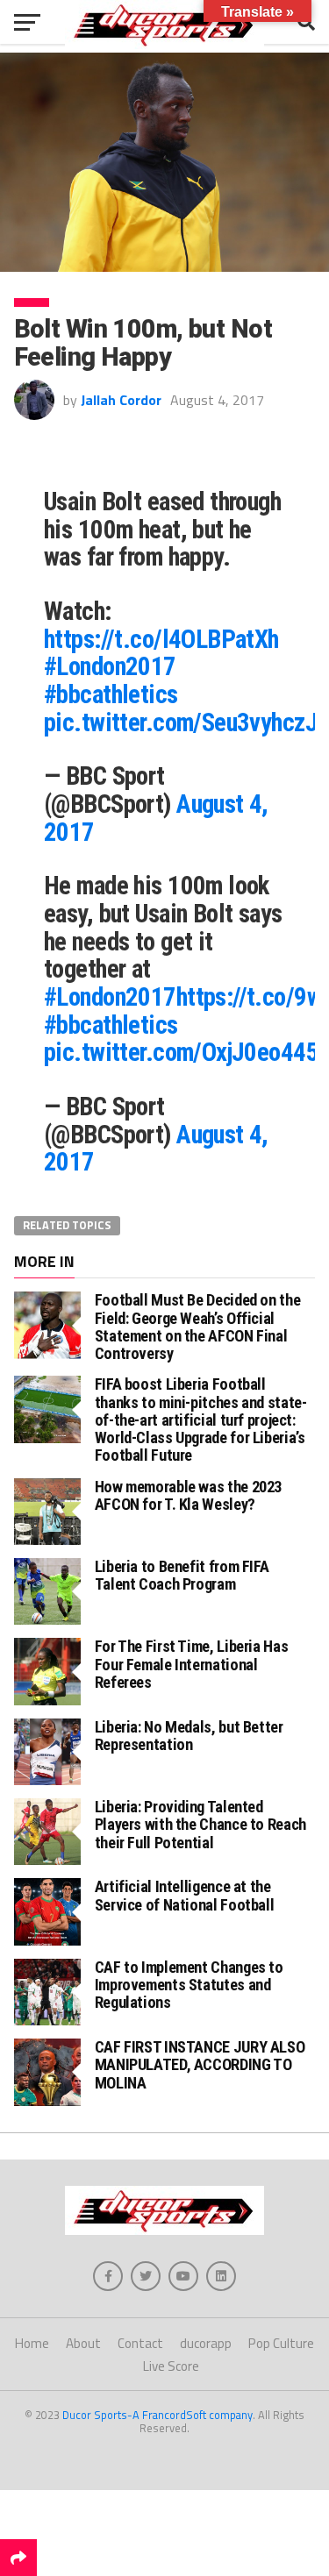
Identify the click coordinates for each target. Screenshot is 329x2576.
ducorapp (206, 2343)
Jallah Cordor (121, 400)
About (83, 2343)
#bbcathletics (111, 694)
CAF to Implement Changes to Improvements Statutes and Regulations (189, 1985)
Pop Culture (281, 2343)
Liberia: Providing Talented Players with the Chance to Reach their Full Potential (200, 1824)
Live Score (171, 2366)
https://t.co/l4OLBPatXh (161, 639)
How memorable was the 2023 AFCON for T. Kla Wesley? (188, 1495)
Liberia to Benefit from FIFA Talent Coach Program (182, 1575)
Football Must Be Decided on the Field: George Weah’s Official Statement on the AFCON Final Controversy (198, 1327)
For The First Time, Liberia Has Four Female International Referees (192, 1664)
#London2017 (110, 666)
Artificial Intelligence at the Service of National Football (185, 1895)
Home (32, 2343)
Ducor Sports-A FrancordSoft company (157, 2415)
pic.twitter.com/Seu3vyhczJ (181, 722)
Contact (140, 2343)
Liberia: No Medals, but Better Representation (189, 1736)
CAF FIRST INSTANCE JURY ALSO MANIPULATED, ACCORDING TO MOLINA (200, 2064)
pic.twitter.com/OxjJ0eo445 (181, 1052)
